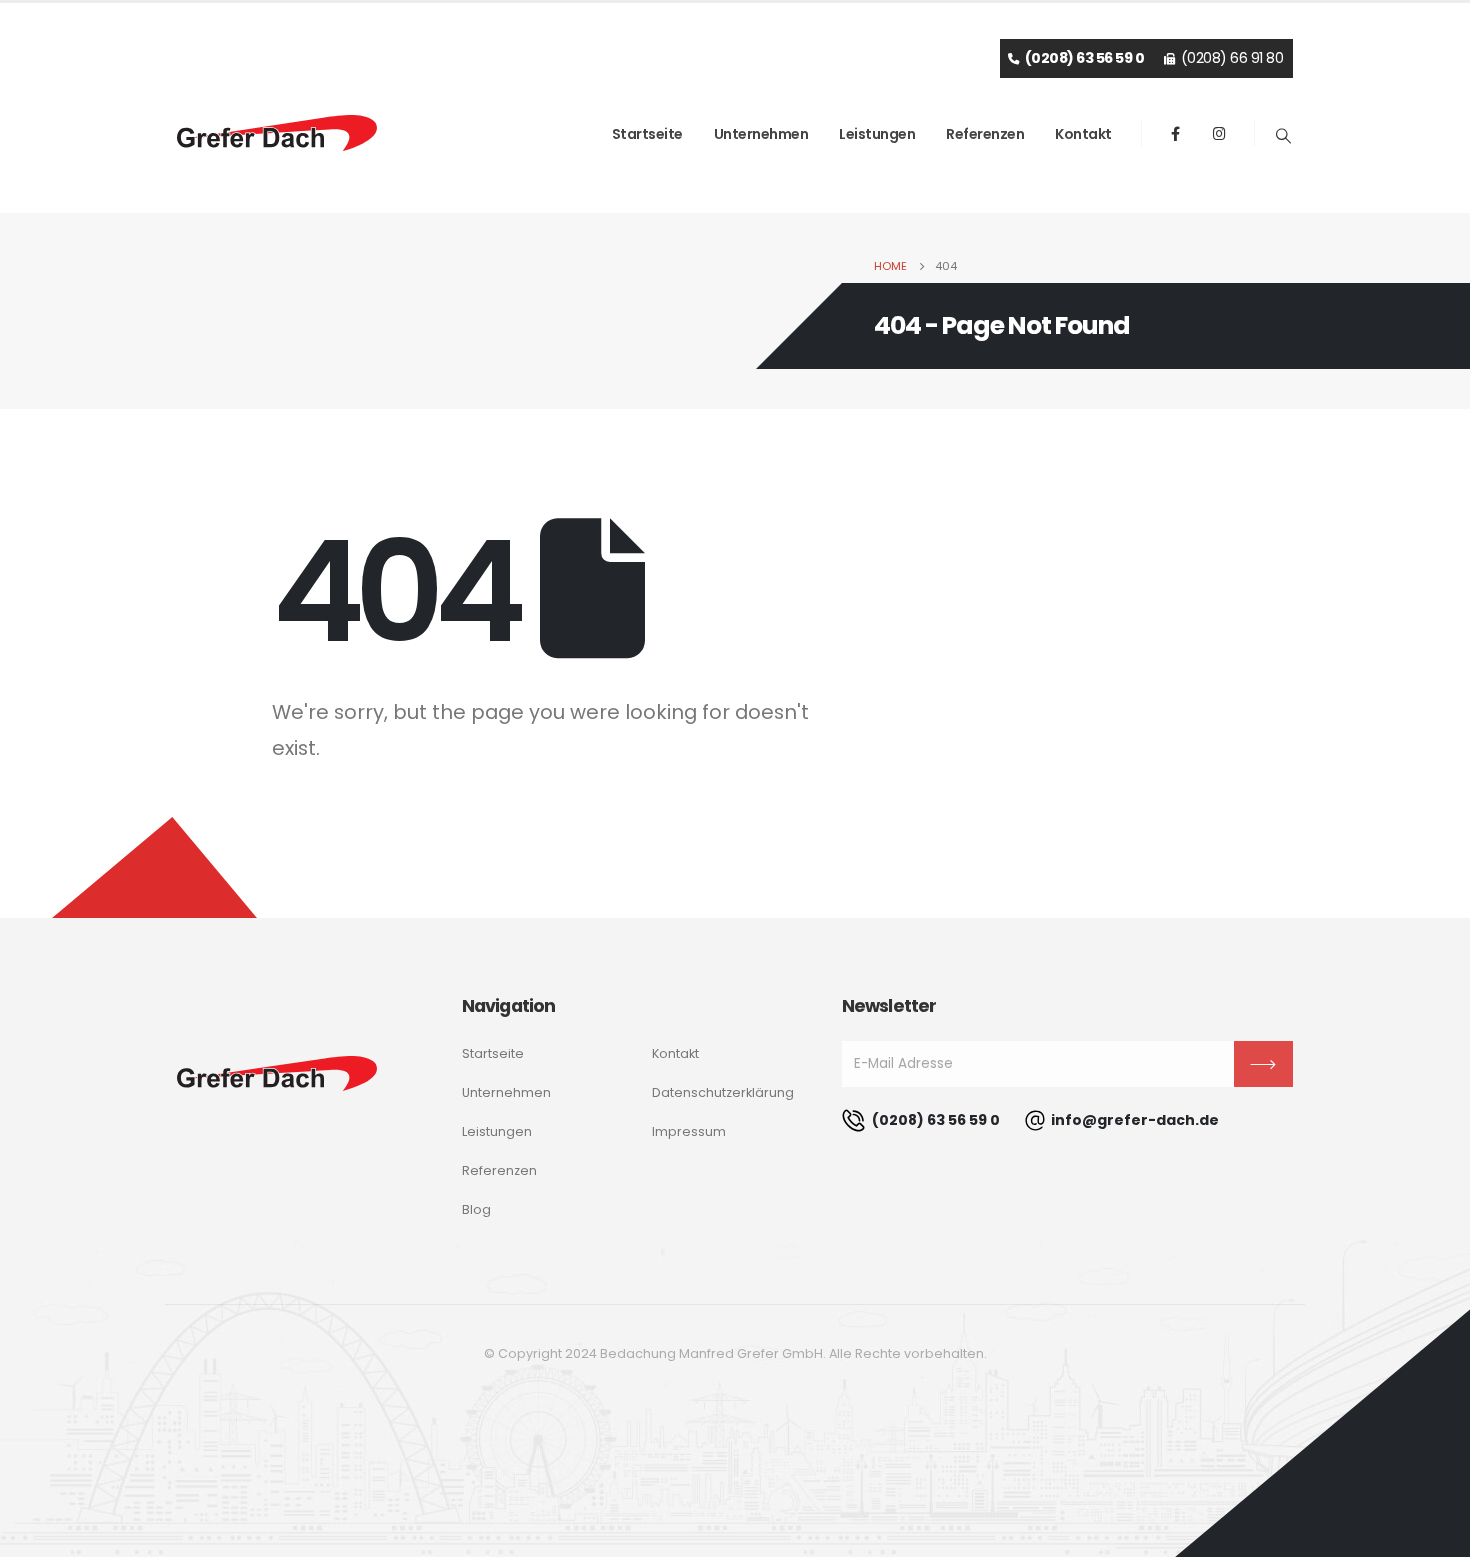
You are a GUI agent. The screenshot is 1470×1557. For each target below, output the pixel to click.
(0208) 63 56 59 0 (934, 1120)
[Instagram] (1220, 133)
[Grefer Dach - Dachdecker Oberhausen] (277, 132)
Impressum (689, 1131)
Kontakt (1083, 134)
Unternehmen (761, 134)
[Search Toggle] (1284, 136)
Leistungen (877, 134)
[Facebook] (1176, 133)
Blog (476, 1209)
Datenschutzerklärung (723, 1092)
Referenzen (985, 134)
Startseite (647, 134)
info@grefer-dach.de (1135, 1120)
